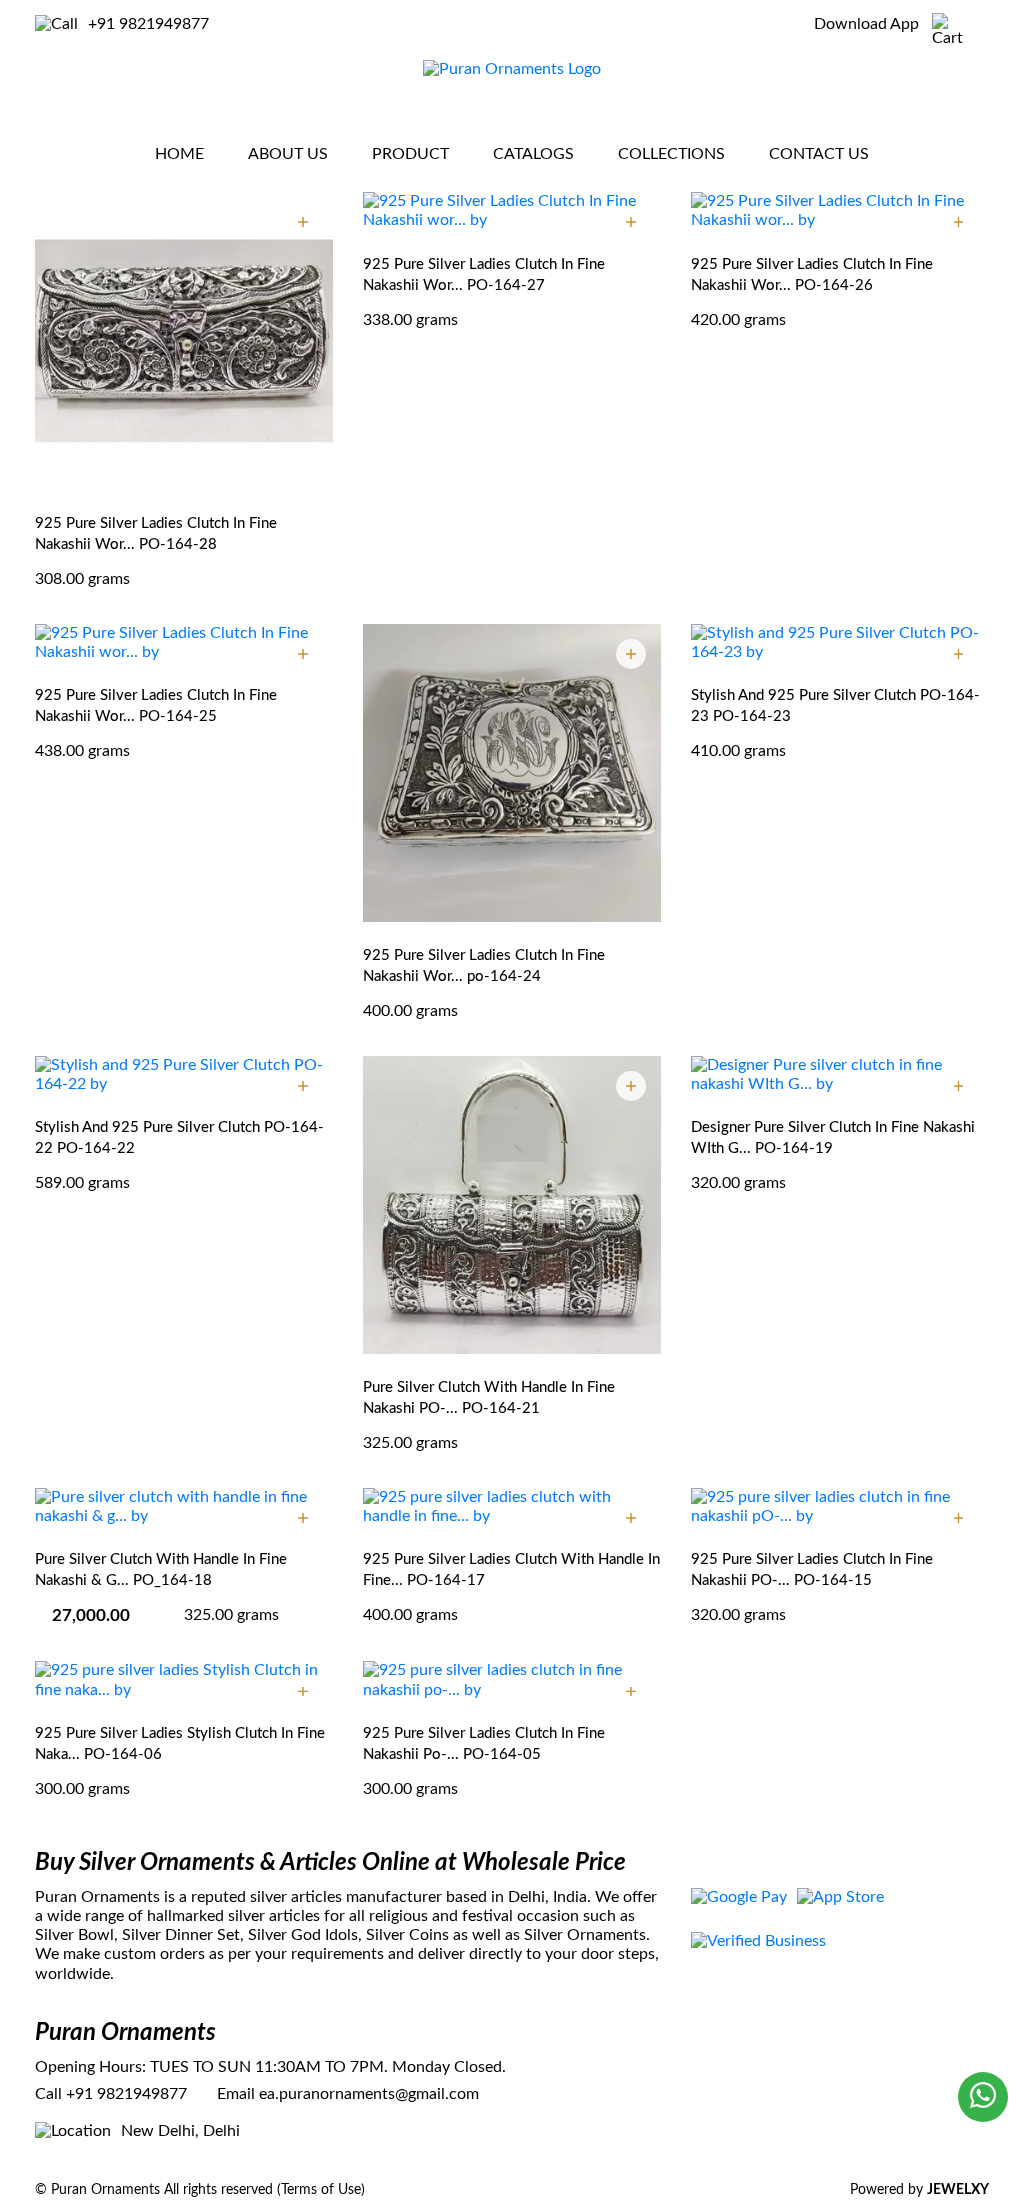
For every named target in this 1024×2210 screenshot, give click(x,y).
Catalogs (533, 154)
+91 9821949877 (148, 24)
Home (179, 154)
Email (236, 2094)
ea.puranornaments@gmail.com (369, 2094)
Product (410, 154)
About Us (288, 154)
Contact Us (819, 154)
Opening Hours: (90, 2067)
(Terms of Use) (321, 2190)
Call (48, 2094)
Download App (866, 24)
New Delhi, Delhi (180, 2131)
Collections (671, 154)
